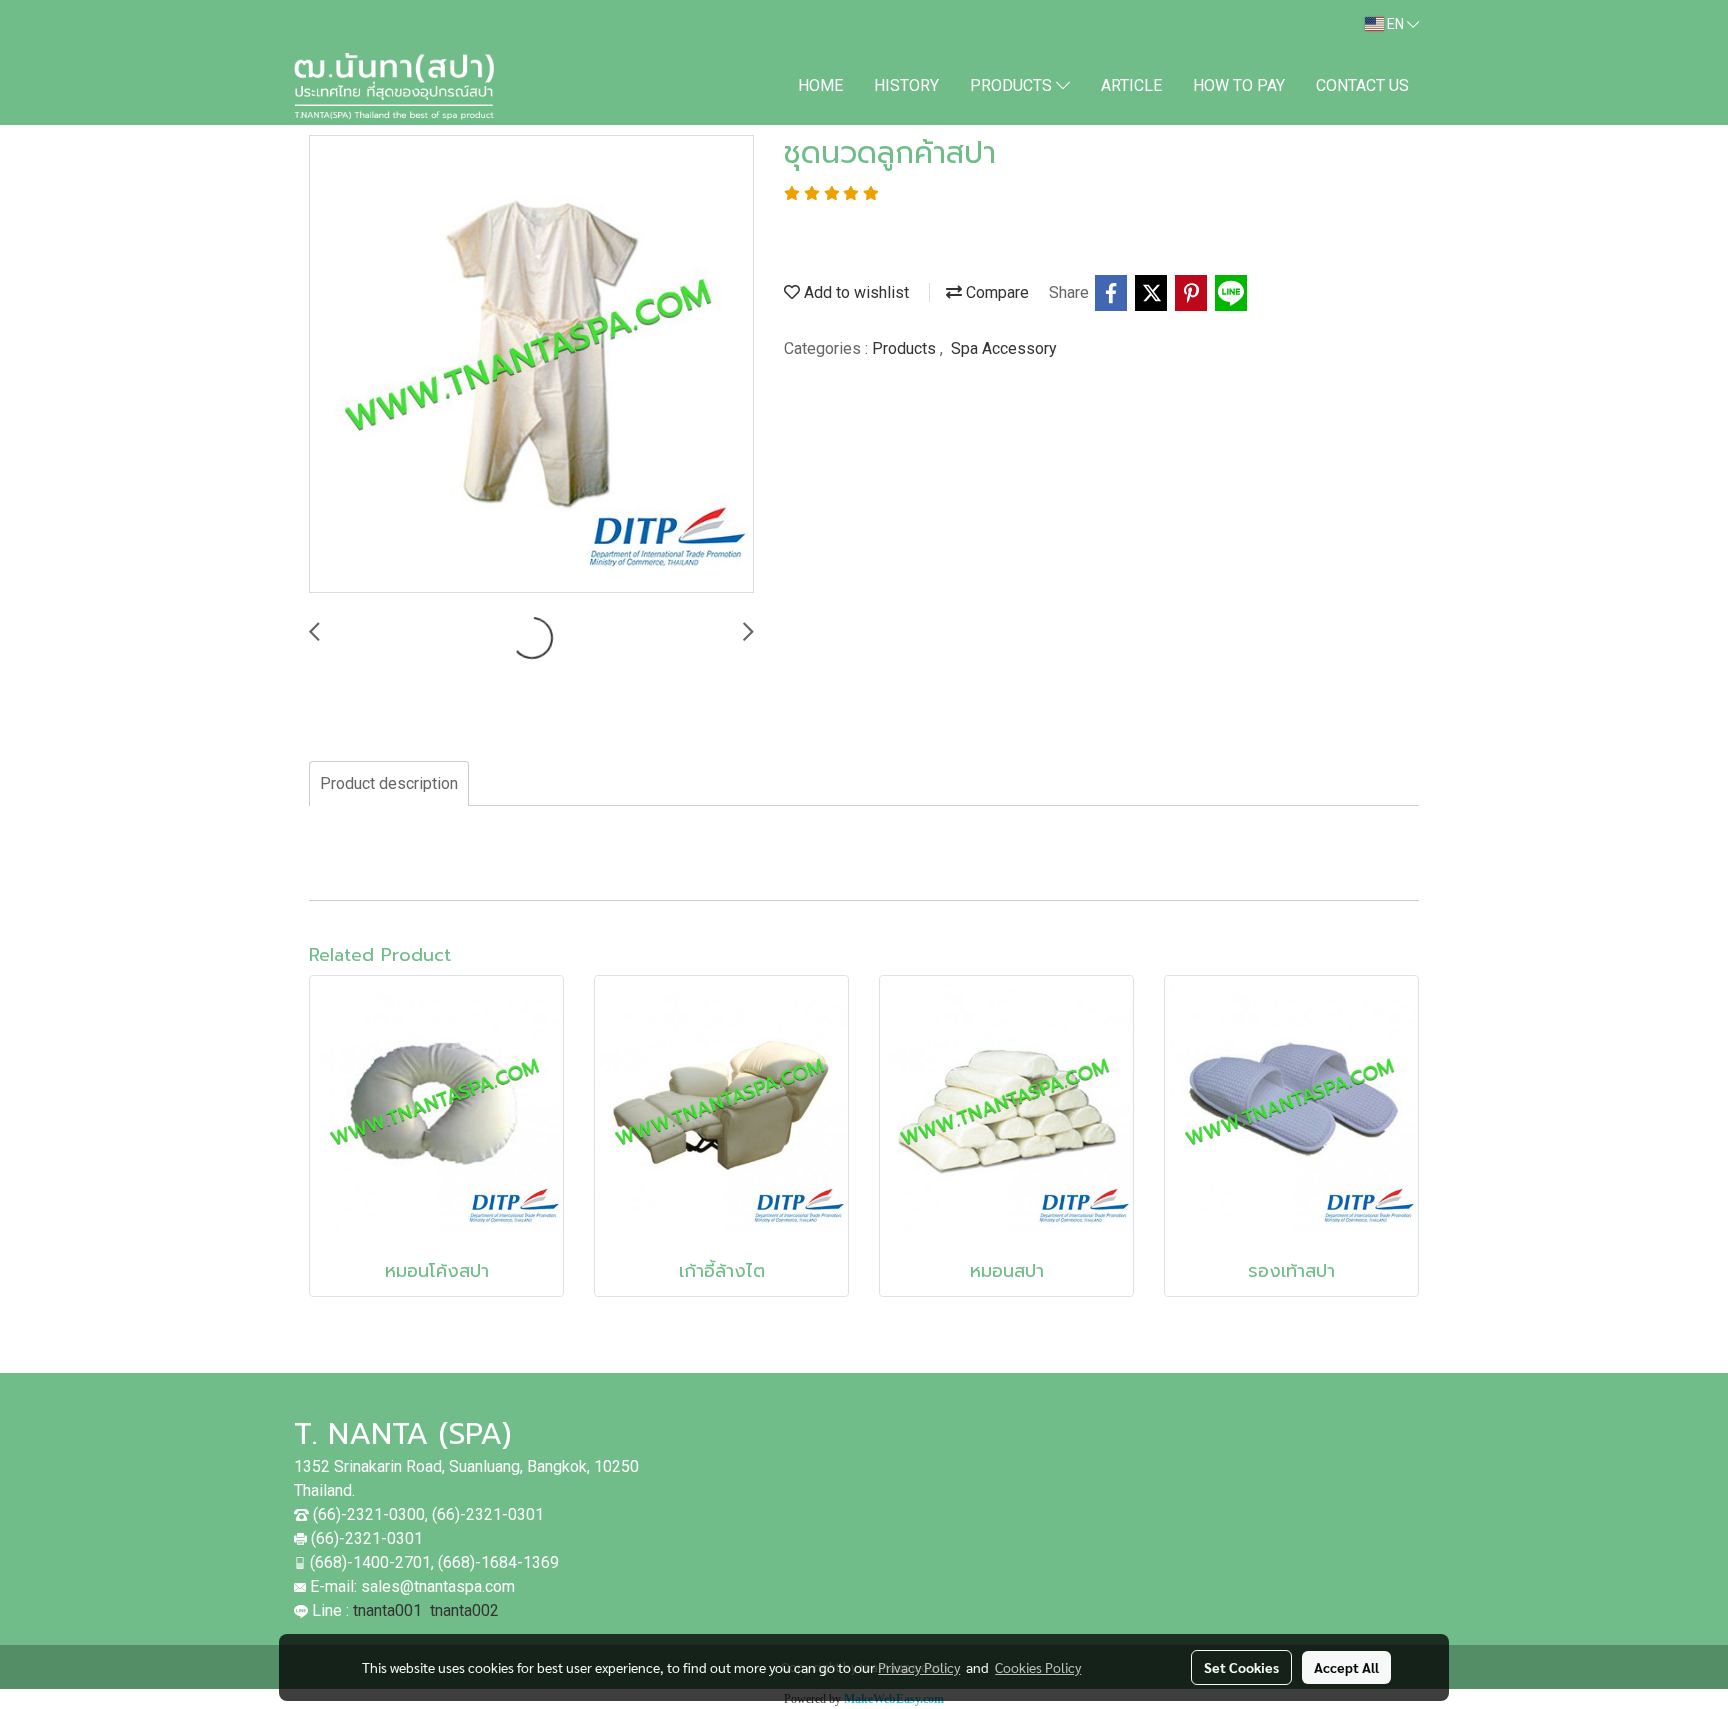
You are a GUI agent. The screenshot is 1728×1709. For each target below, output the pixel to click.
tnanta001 (387, 1610)
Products (906, 348)
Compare (995, 292)
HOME (820, 85)
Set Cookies (1241, 1667)
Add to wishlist (854, 292)
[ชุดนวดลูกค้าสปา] (531, 365)
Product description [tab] (389, 783)
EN (1395, 24)
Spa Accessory (1004, 348)
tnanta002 (464, 1610)
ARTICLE (1131, 85)
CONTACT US (1362, 85)
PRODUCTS (1013, 85)
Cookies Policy (1038, 1667)
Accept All (1346, 1667)
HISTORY (906, 85)
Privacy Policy (919, 1667)
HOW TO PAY (1239, 85)
